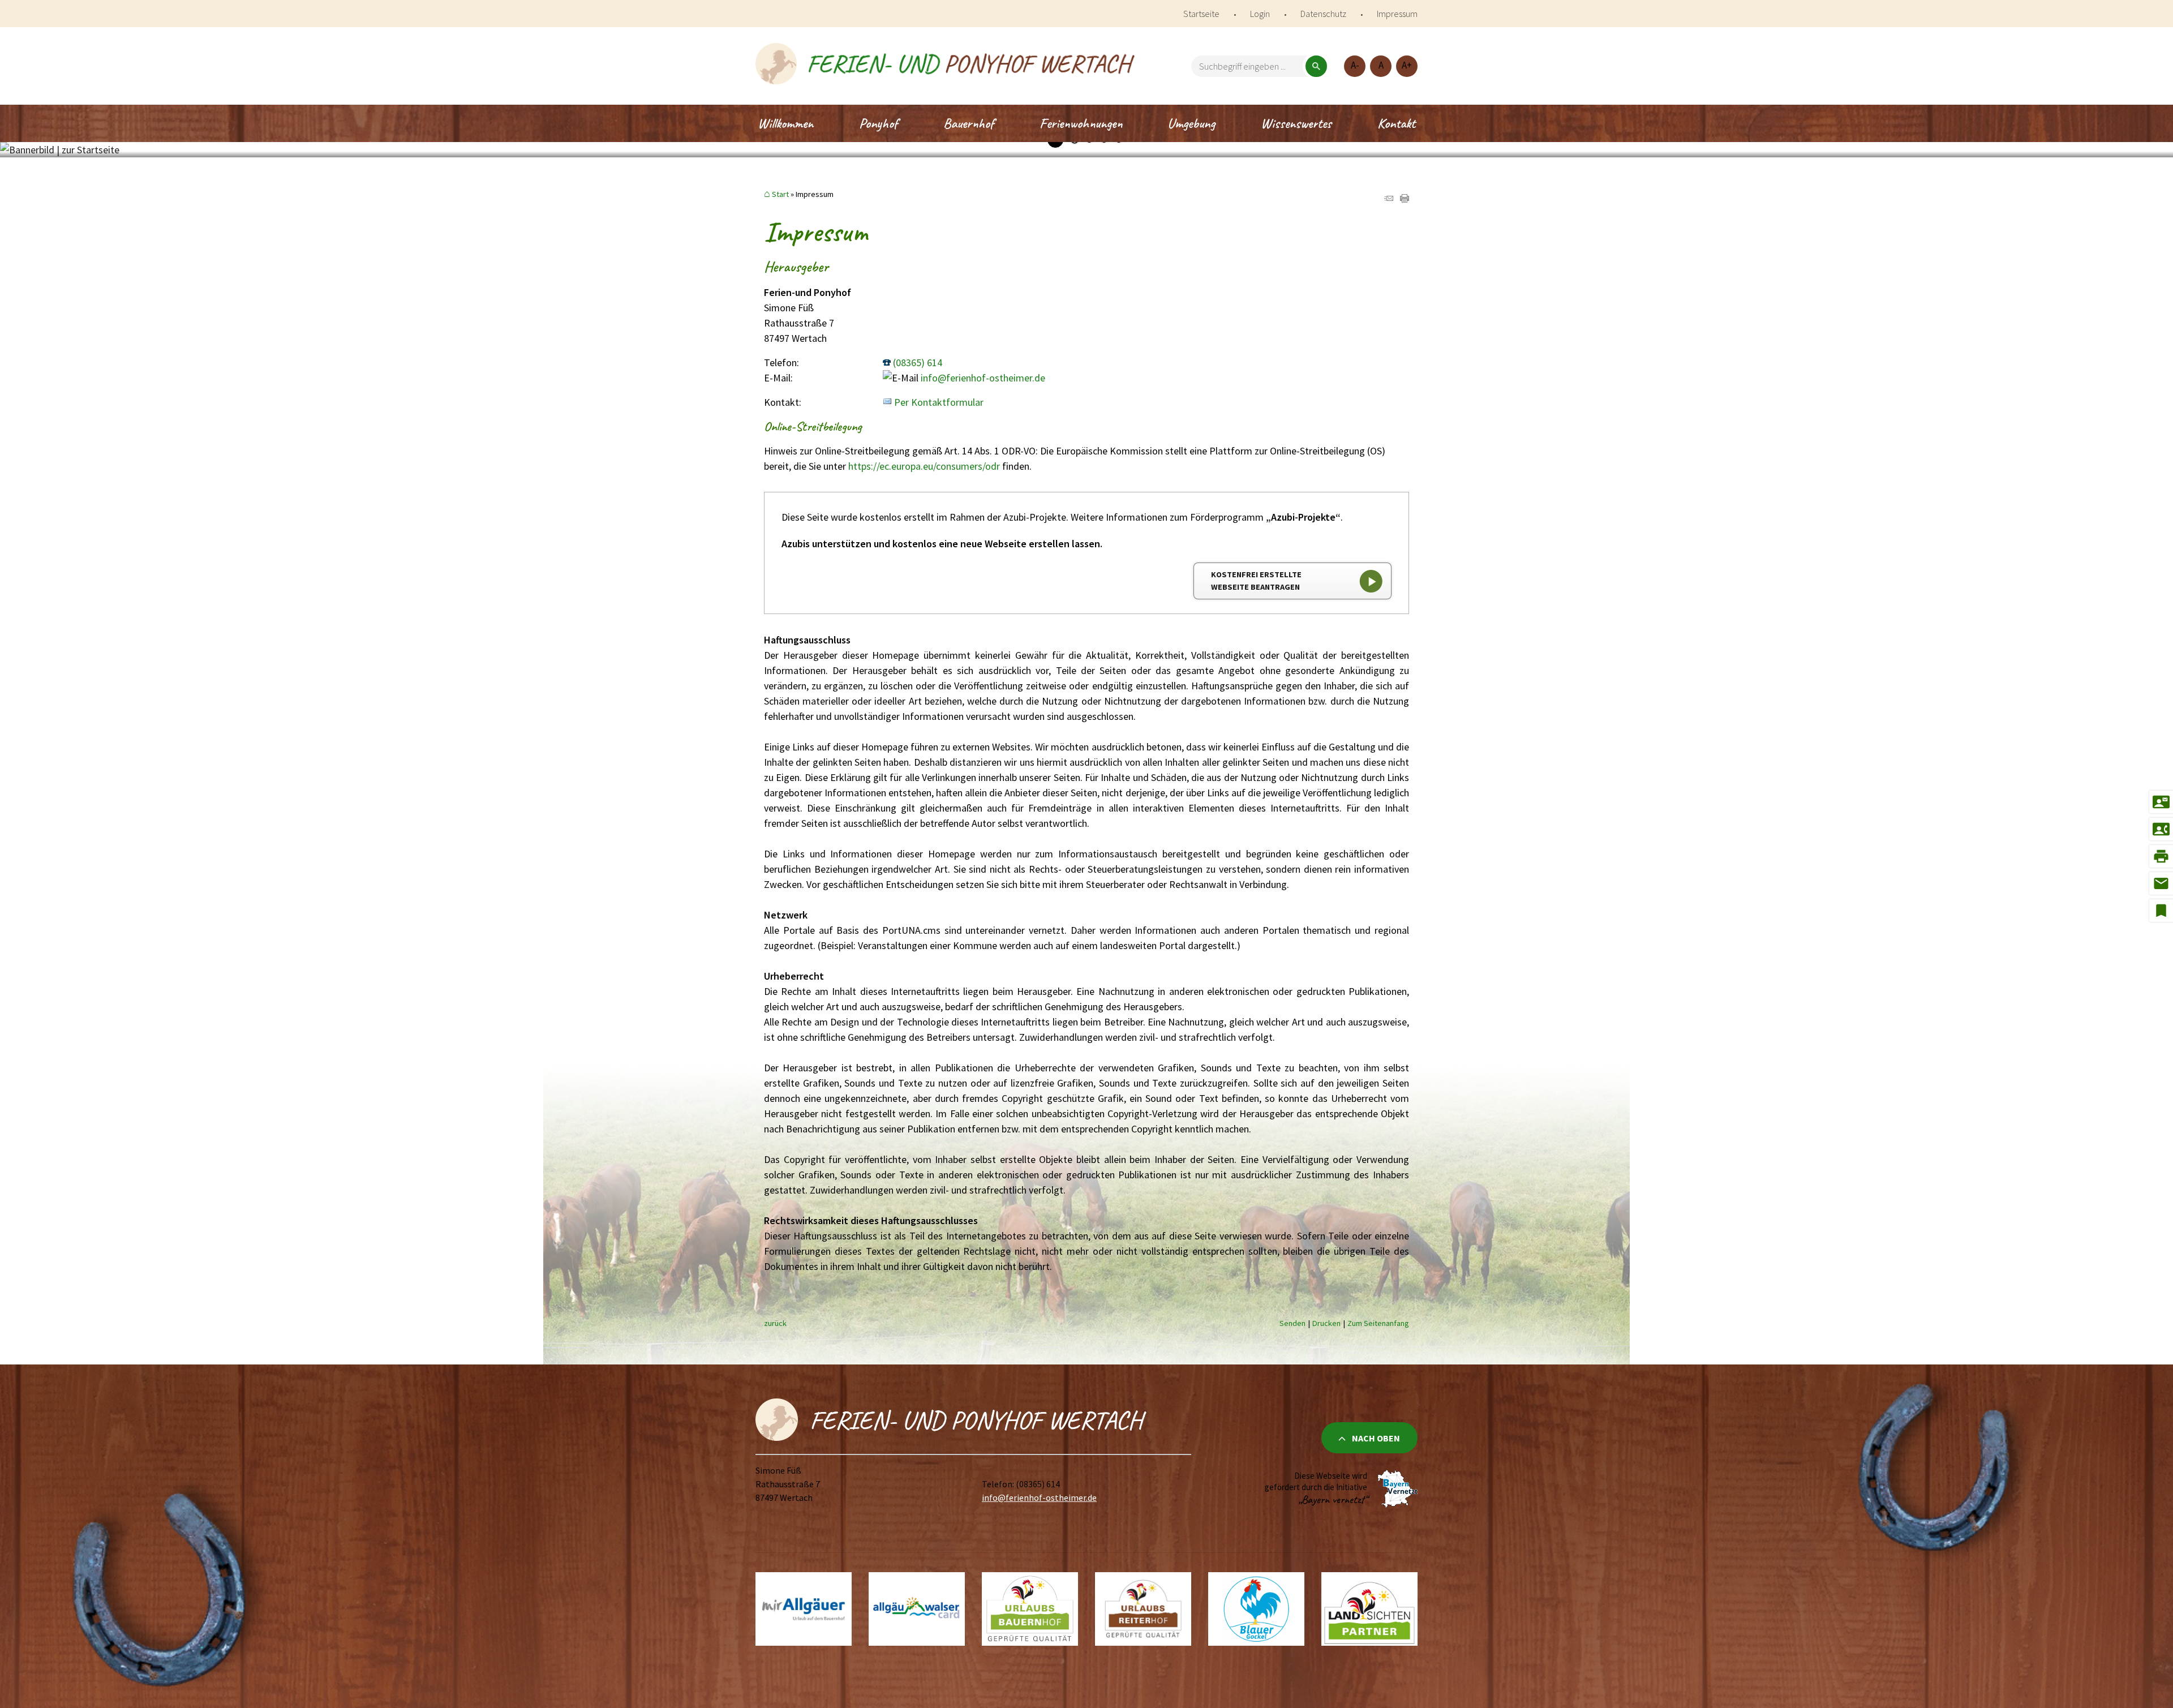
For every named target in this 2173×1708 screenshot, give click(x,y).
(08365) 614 (918, 362)
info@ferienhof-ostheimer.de (983, 378)
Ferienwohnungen (1081, 123)
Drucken (1326, 1323)
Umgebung (1191, 123)
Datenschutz (1323, 14)
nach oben (1376, 1438)
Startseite (1201, 14)
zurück (775, 1323)
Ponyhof (878, 123)
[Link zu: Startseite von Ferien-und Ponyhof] (945, 66)
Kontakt (1396, 123)
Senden (1292, 1323)
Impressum (1397, 14)
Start (780, 194)
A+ (1407, 65)
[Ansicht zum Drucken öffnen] (1405, 199)
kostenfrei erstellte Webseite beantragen (1256, 581)
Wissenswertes (1296, 123)
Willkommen (785, 123)
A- (1355, 65)
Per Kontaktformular (939, 402)
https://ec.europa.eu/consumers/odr (924, 466)
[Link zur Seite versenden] (1389, 199)
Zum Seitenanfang (1378, 1323)
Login (1260, 14)
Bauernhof (969, 123)
